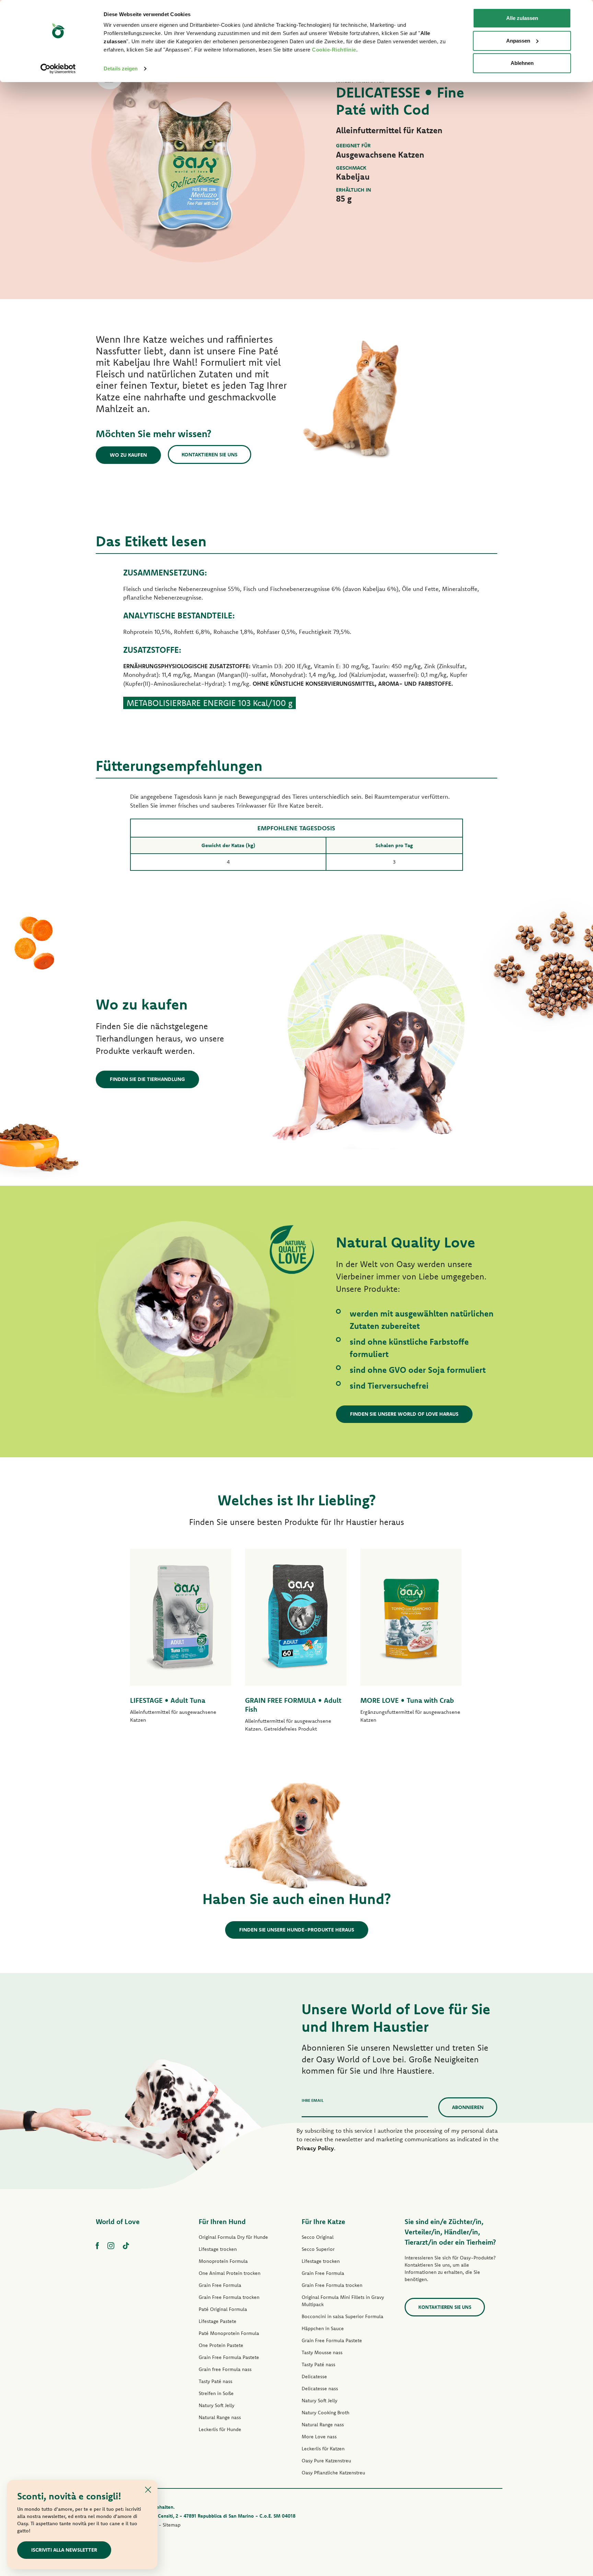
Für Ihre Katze (323, 2221)
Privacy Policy (315, 2148)
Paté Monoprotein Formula (229, 2333)
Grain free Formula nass (225, 2369)
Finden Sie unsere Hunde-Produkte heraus (297, 1930)
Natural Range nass (220, 2417)
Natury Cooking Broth (325, 2413)
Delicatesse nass (320, 2389)
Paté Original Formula (223, 2309)
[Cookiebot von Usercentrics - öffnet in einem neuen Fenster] (58, 69)
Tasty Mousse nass (322, 2352)
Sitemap (172, 2525)
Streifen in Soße (216, 2393)
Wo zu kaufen (128, 455)
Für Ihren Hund (222, 2221)
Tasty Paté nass (216, 2381)
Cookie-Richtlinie (334, 50)
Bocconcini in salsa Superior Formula (342, 2316)
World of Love (118, 2221)
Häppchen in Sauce (323, 2328)
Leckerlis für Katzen (323, 2449)
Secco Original (318, 2237)
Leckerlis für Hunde (220, 2429)
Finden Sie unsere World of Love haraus (404, 1414)
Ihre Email (313, 2100)
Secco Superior (318, 2249)
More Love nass (319, 2437)
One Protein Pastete (221, 2345)
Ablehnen (522, 63)
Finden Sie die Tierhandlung (147, 1079)
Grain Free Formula (220, 2285)
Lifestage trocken (218, 2249)
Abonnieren (468, 2107)
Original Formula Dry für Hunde (233, 2237)
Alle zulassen (522, 18)
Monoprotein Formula (223, 2261)
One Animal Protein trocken (230, 2273)
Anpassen (518, 41)
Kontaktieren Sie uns (210, 454)
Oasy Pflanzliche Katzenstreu (333, 2473)
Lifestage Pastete (218, 2321)
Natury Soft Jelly (217, 2405)
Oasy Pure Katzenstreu (326, 2461)
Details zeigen (121, 69)
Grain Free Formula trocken (229, 2297)
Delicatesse (314, 2376)
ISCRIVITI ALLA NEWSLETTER (64, 2550)
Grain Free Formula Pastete (229, 2357)
